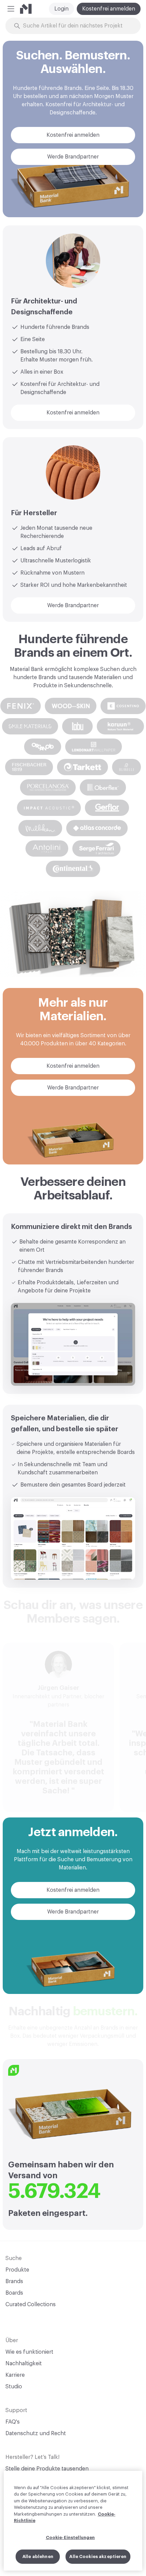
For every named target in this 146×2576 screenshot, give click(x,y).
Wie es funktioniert (29, 2352)
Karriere (15, 2375)
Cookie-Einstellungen (70, 2537)
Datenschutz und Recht (36, 2433)
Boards (14, 2293)
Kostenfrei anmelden (109, 9)
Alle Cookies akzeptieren (98, 2556)
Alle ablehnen (38, 2556)
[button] (11, 9)
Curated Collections (31, 2304)
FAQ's (13, 2422)
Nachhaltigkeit (24, 2364)
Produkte (17, 2270)
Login (61, 9)
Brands (14, 2281)
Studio (14, 2387)
